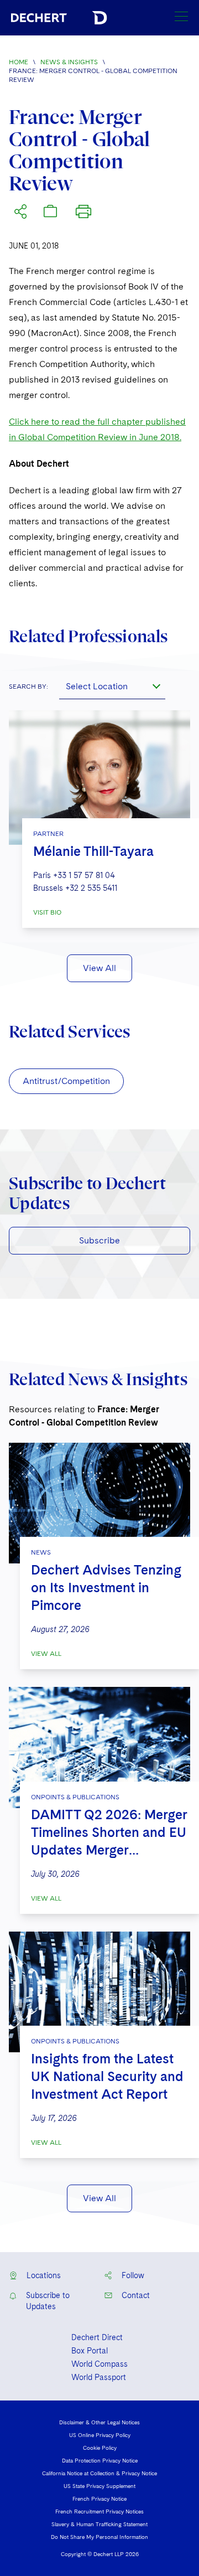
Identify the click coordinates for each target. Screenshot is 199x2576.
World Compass (99, 2364)
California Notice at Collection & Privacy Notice (99, 2473)
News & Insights (69, 62)
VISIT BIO (47, 912)
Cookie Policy (100, 2448)
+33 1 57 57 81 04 (84, 875)
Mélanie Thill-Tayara (93, 851)
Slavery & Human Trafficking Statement (99, 2524)
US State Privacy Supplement (99, 2486)
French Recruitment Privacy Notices (99, 2511)
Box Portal (90, 2351)
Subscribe (99, 1240)
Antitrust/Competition (66, 1081)
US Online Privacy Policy (100, 2435)
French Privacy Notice (99, 2498)
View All (99, 968)
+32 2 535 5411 (91, 888)
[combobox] (112, 686)
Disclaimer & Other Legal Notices (99, 2422)
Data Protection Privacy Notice (100, 2460)
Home (19, 62)
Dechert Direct (97, 2337)
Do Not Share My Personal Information (99, 2537)
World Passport (99, 2377)
